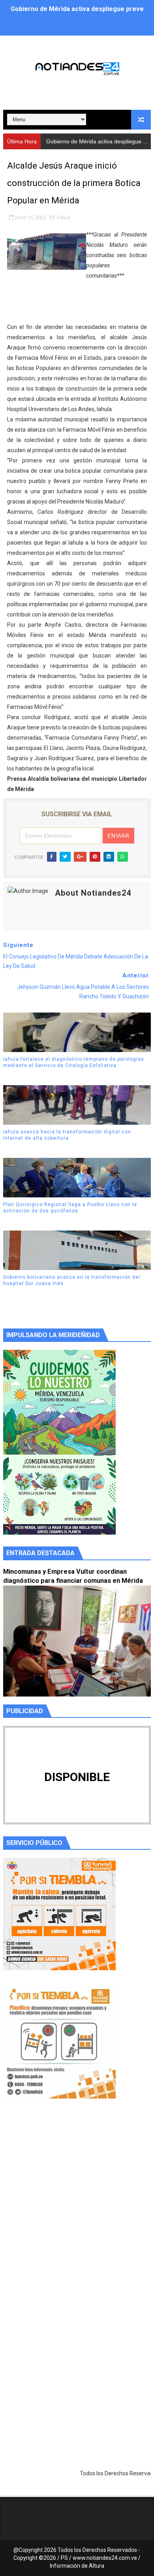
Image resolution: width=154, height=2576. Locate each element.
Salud (63, 217)
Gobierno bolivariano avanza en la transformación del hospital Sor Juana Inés (72, 1280)
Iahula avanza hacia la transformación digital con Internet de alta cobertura (67, 1135)
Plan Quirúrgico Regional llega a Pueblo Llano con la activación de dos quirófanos (70, 1208)
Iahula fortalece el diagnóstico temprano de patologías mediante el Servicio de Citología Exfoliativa (74, 1063)
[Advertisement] (77, 2207)
